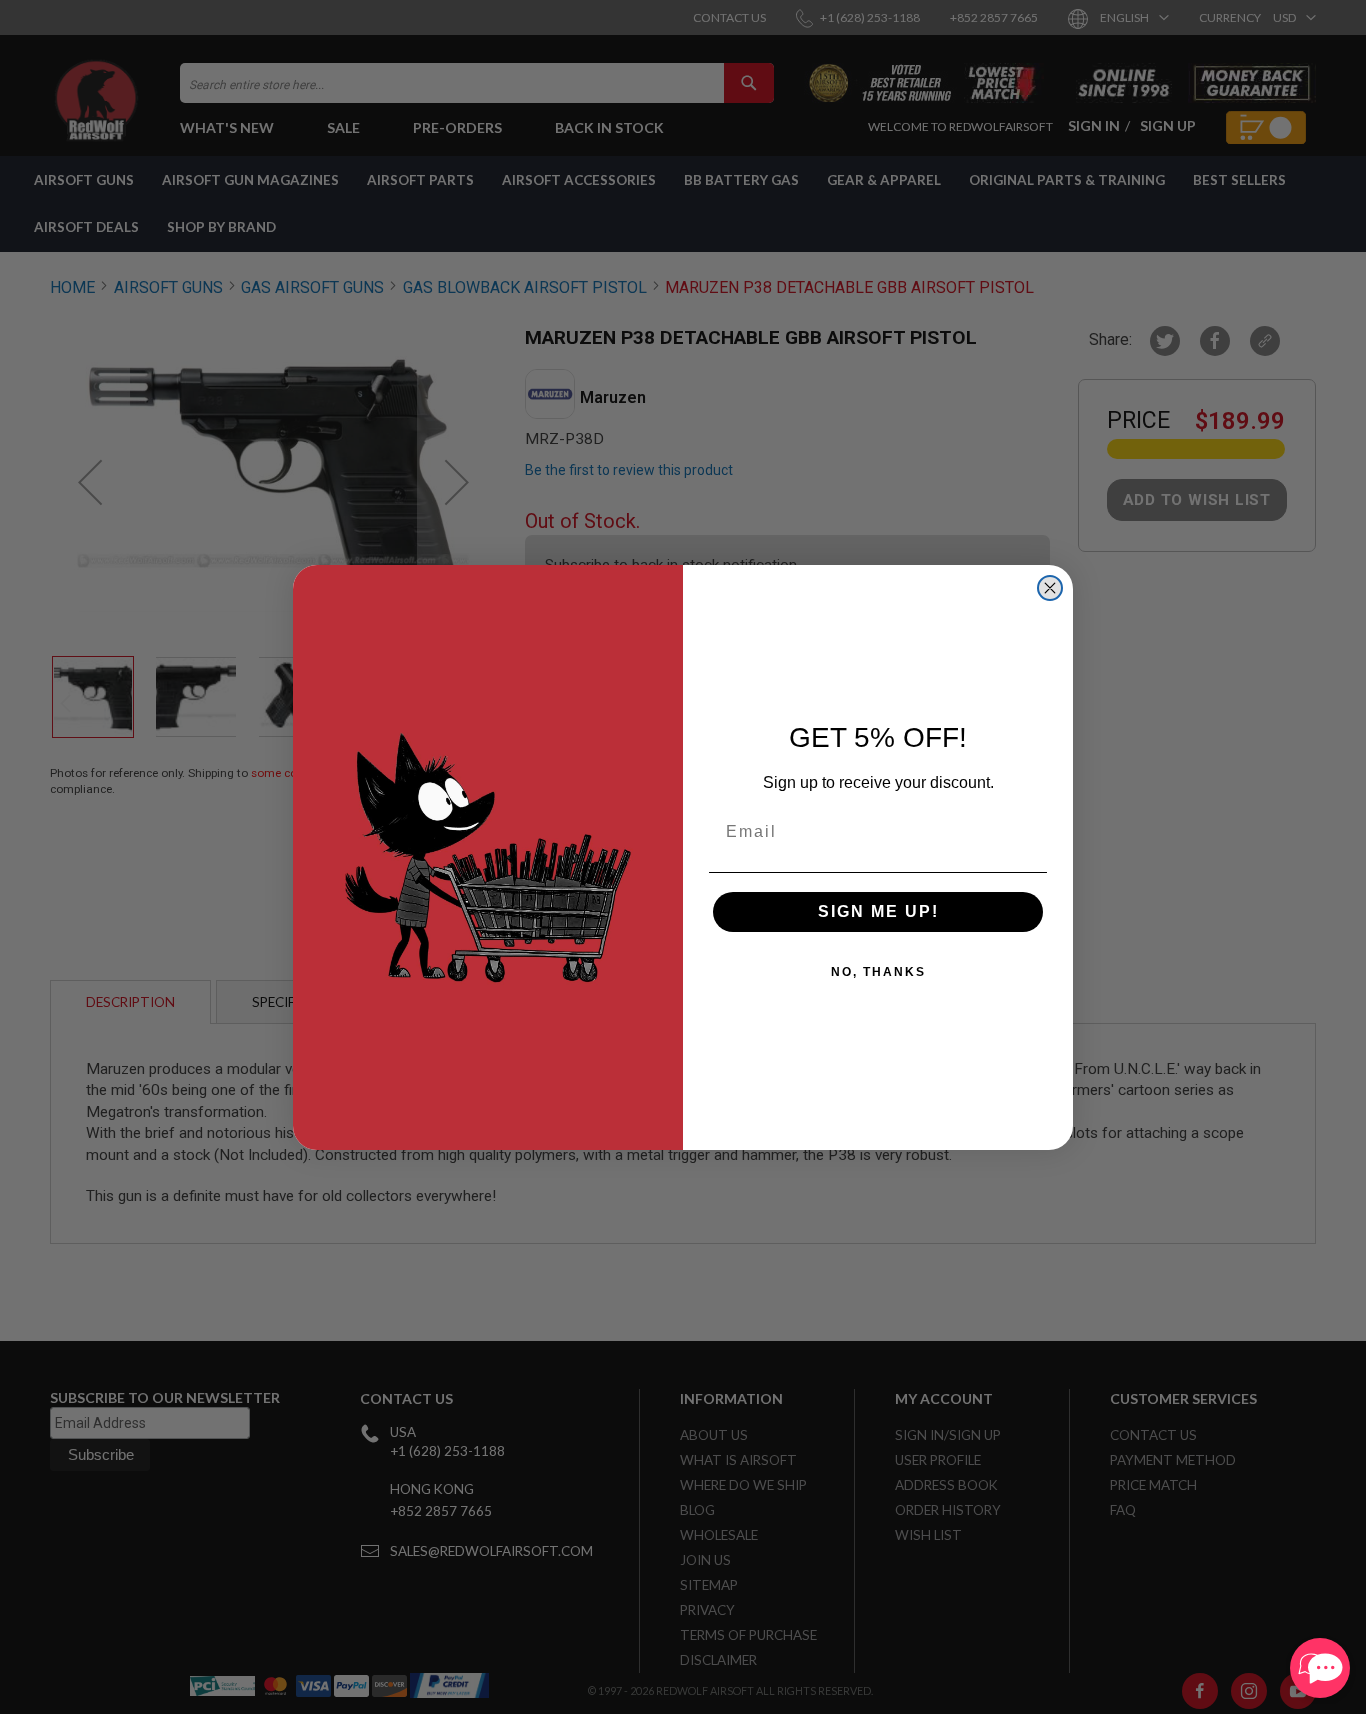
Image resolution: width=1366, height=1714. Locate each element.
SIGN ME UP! (878, 911)
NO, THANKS (878, 972)
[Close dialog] (1050, 588)
